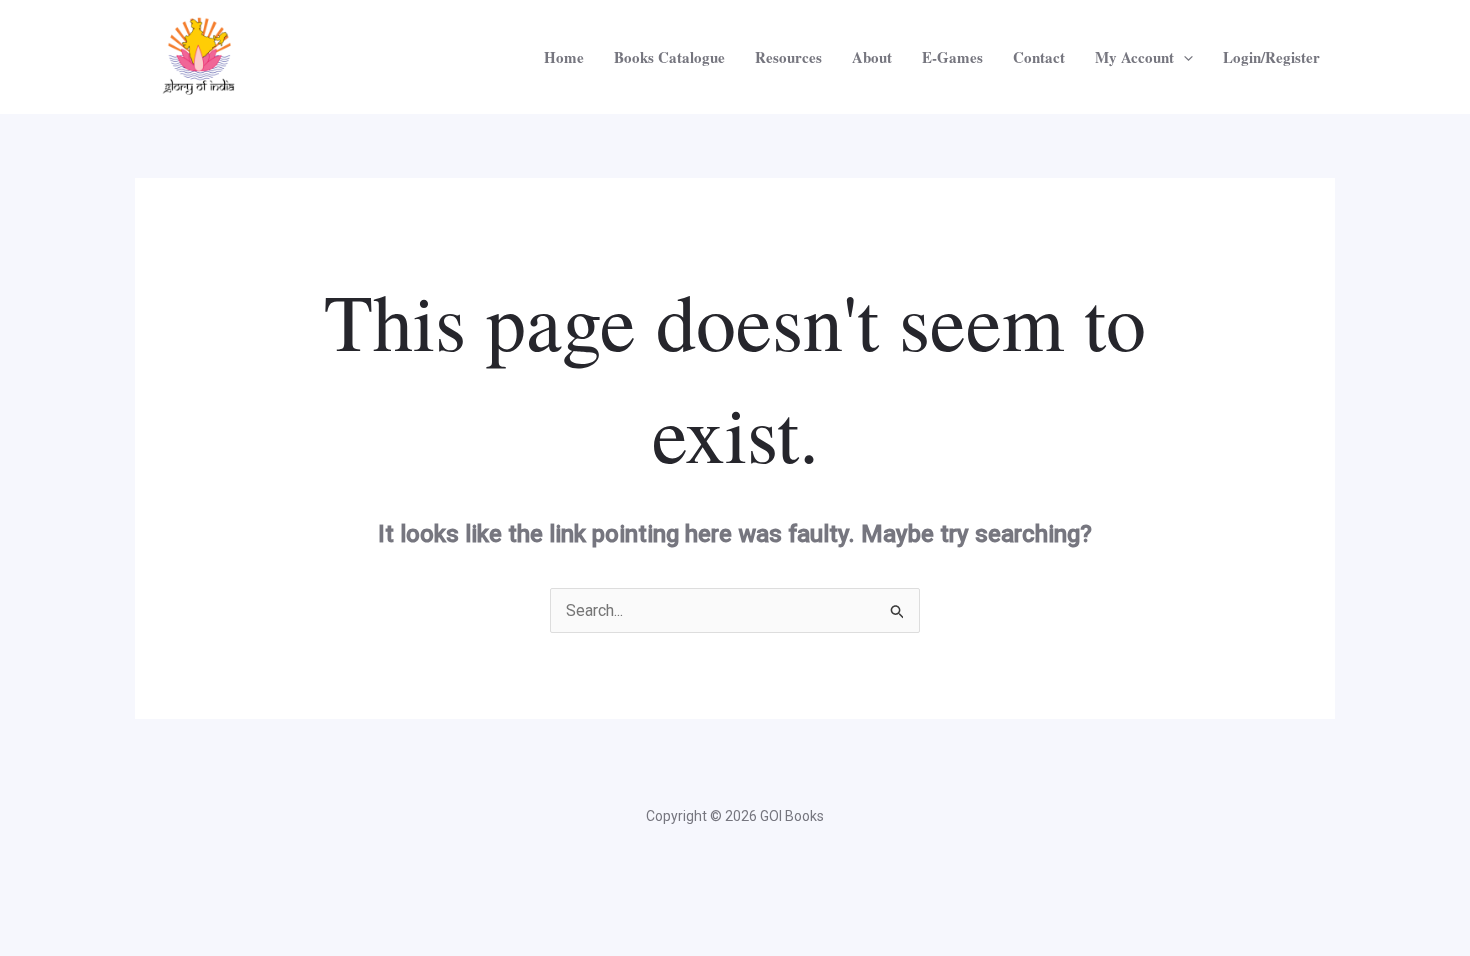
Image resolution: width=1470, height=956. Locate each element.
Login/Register (1271, 57)
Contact (1039, 57)
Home (564, 57)
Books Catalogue (669, 57)
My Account (1134, 57)
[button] (1183, 57)
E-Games (952, 57)
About (872, 57)
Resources (788, 57)
